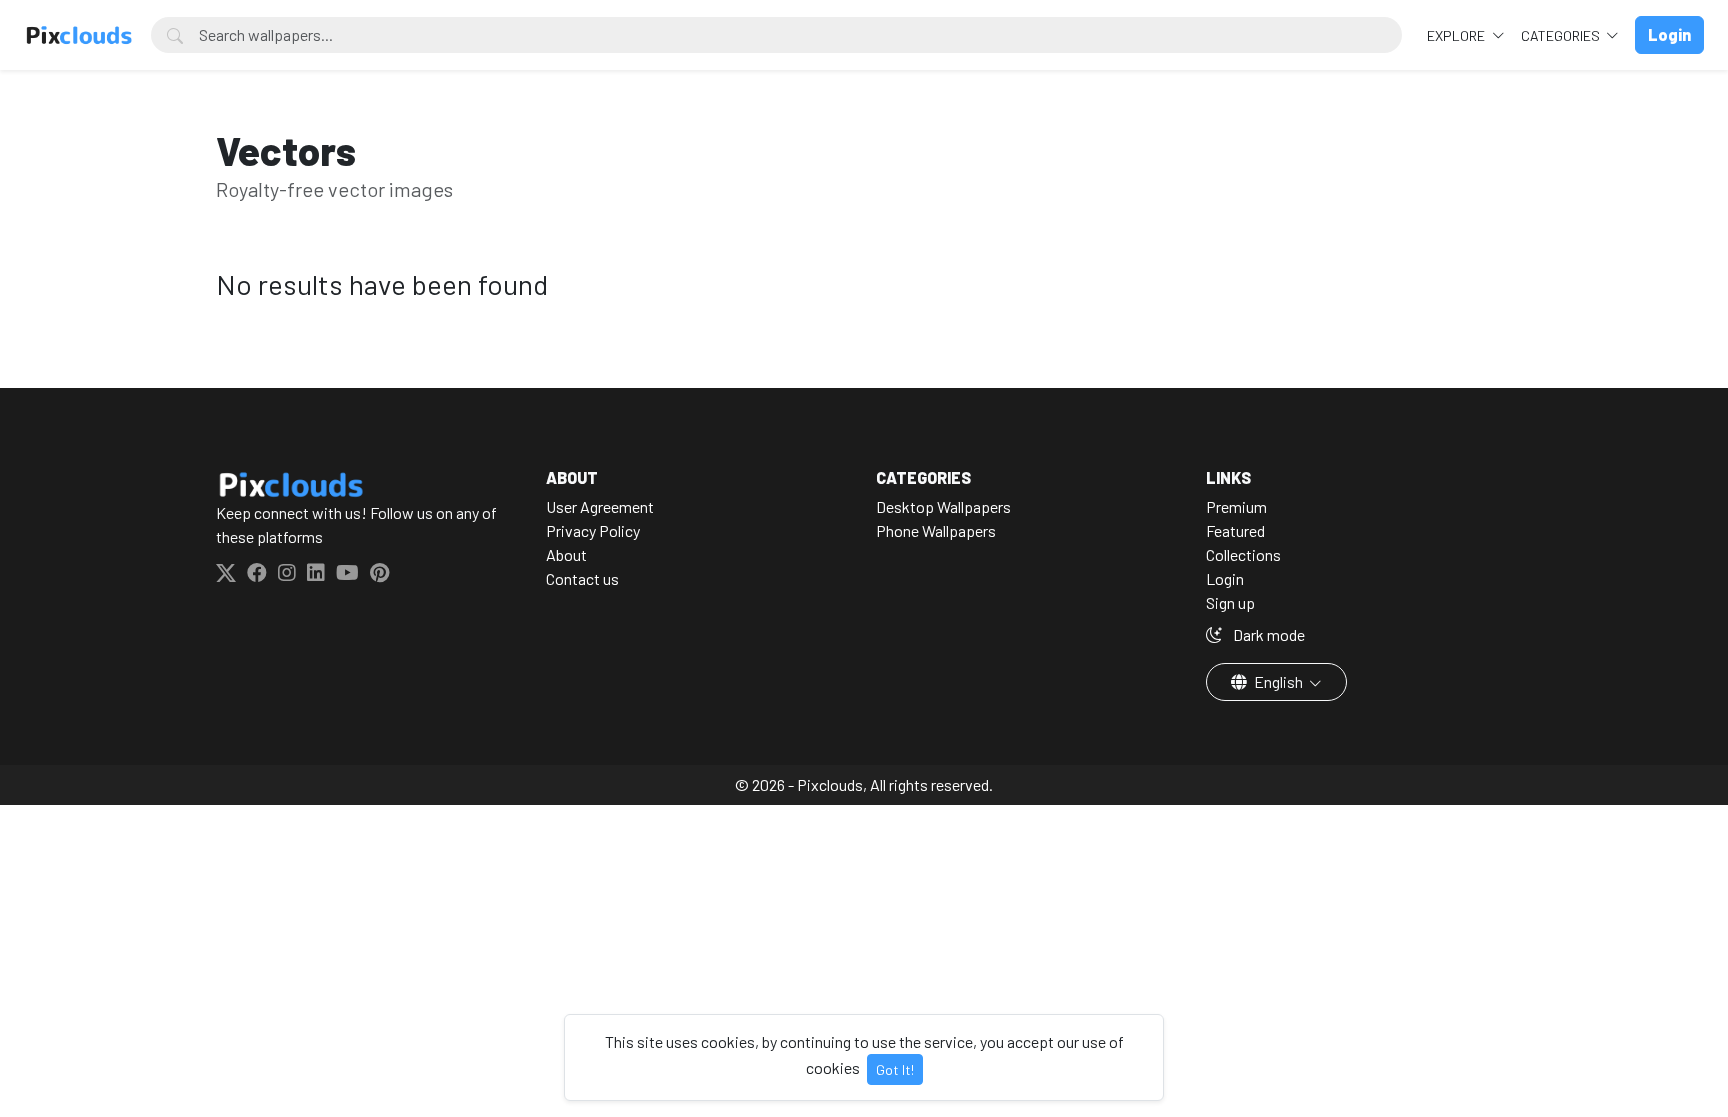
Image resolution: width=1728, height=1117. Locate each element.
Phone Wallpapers (936, 530)
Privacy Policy (593, 530)
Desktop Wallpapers (943, 506)
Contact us (582, 578)
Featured (1235, 530)
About (566, 554)
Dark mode (1267, 634)
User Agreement (600, 506)
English (1278, 681)
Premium (1236, 506)
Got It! (895, 1069)
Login (1225, 578)
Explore (1457, 35)
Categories (1562, 35)
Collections (1243, 554)
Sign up (1230, 602)
